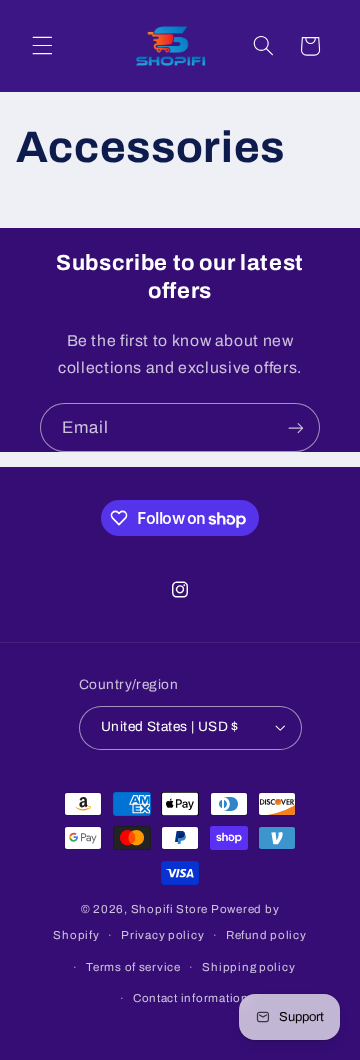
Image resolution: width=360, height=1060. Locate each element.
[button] (42, 46)
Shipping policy (248, 967)
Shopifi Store (170, 909)
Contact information (191, 998)
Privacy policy (162, 935)
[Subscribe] (296, 427)
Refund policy (266, 935)
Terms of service (133, 967)
